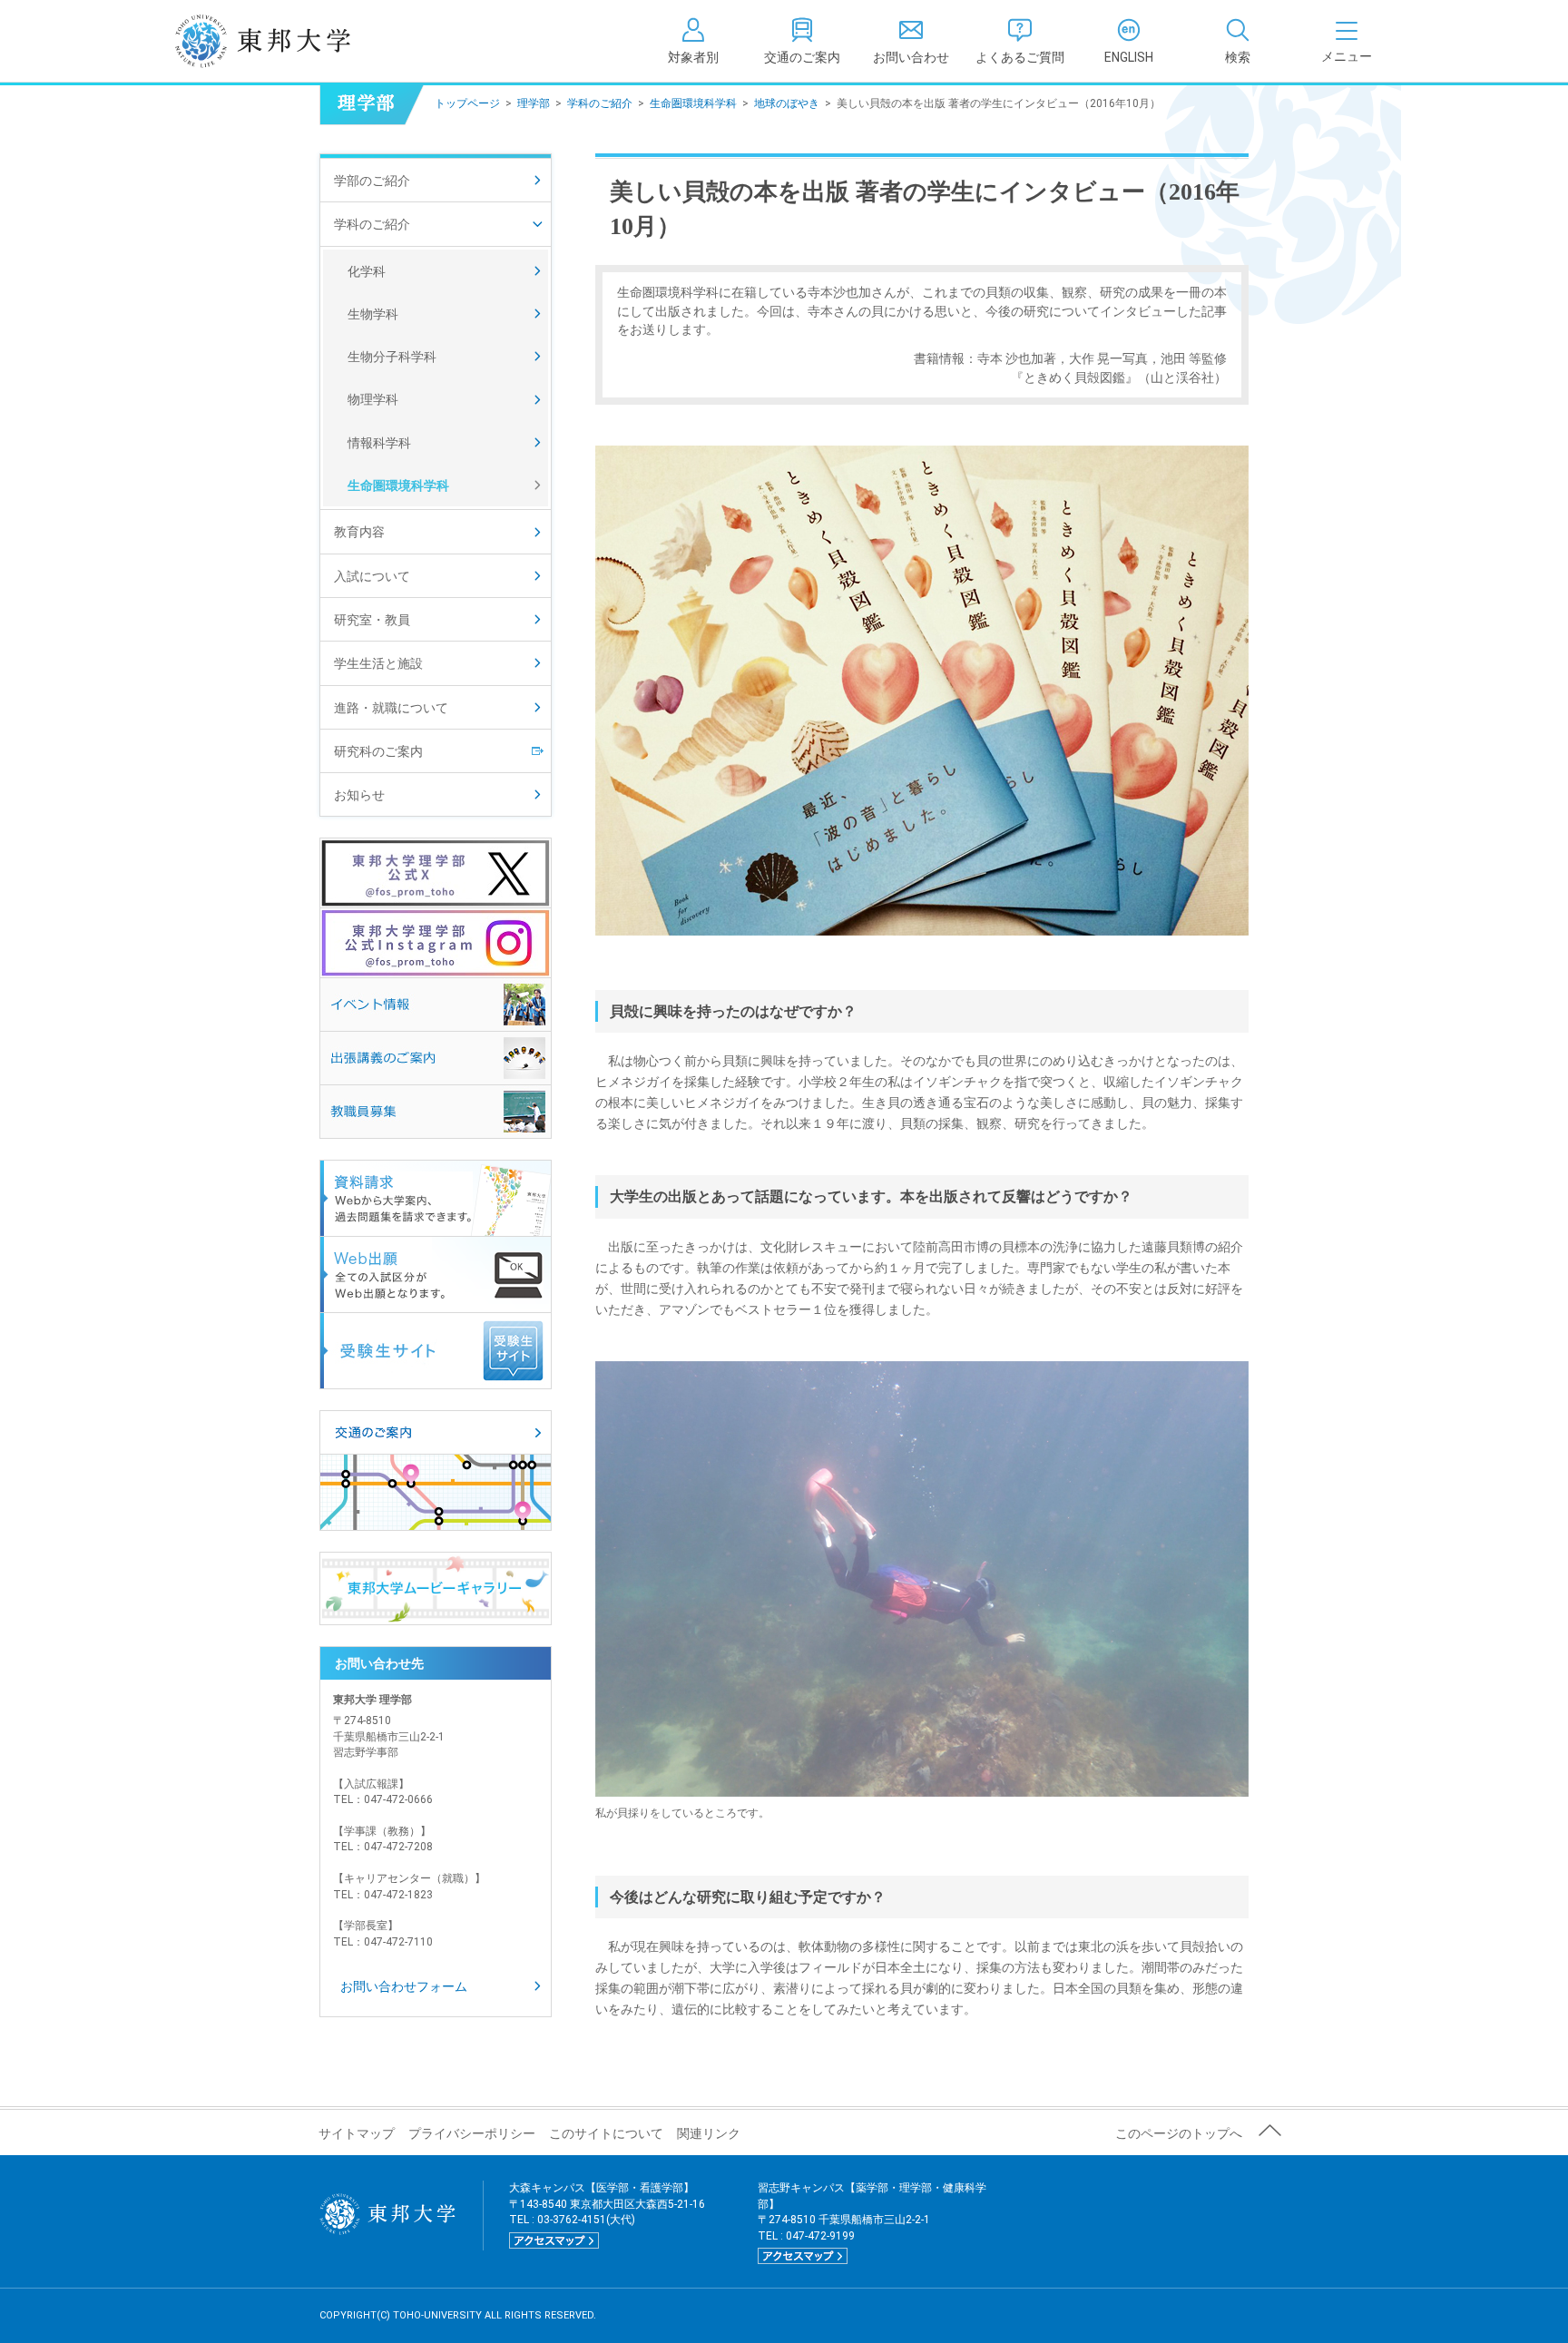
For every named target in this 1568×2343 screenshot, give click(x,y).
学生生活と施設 (378, 663)
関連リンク (709, 2133)
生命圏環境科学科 (693, 103)
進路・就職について (391, 708)
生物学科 (373, 314)
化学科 (367, 271)
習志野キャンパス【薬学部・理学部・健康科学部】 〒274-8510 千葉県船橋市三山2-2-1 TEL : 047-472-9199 (872, 2221)
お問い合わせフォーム (404, 1986)
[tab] (1238, 41)
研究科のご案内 (378, 751)
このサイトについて (606, 2133)
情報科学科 (379, 443)
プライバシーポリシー (472, 2133)
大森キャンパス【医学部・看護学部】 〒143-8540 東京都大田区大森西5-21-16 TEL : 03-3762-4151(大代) (607, 2213)
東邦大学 (283, 41)
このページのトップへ (1179, 2133)
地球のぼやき (787, 103)
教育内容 (359, 532)
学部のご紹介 (372, 181)
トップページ (467, 103)
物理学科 (373, 399)
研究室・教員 (372, 620)
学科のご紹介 (600, 103)
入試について (372, 576)
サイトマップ (357, 2133)
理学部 (534, 103)
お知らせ (359, 795)
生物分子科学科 (392, 357)
